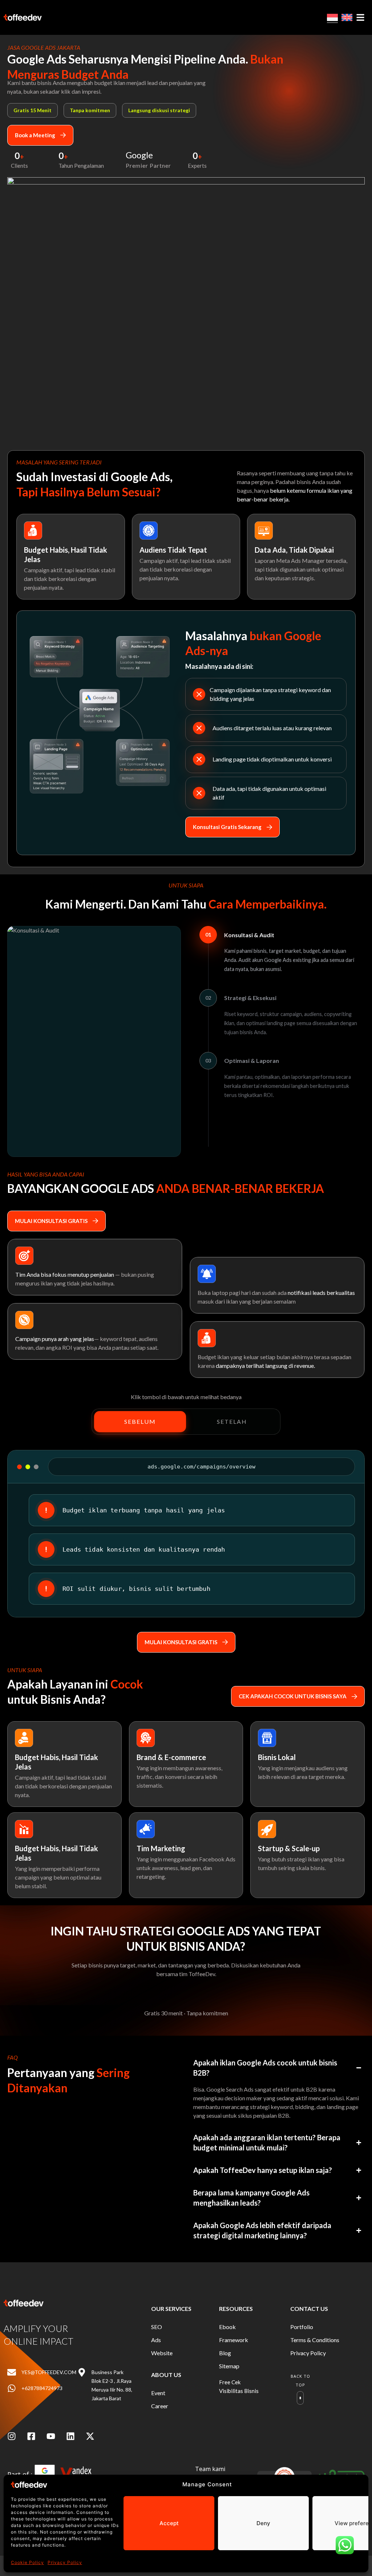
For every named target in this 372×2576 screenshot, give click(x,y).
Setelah (232, 1421)
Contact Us (309, 2309)
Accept (169, 2523)
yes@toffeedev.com (49, 2372)
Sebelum (140, 1421)
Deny (263, 2523)
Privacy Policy (65, 2562)
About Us (166, 2375)
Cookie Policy (27, 2562)
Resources (236, 2309)
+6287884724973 (42, 2388)
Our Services (171, 2309)
